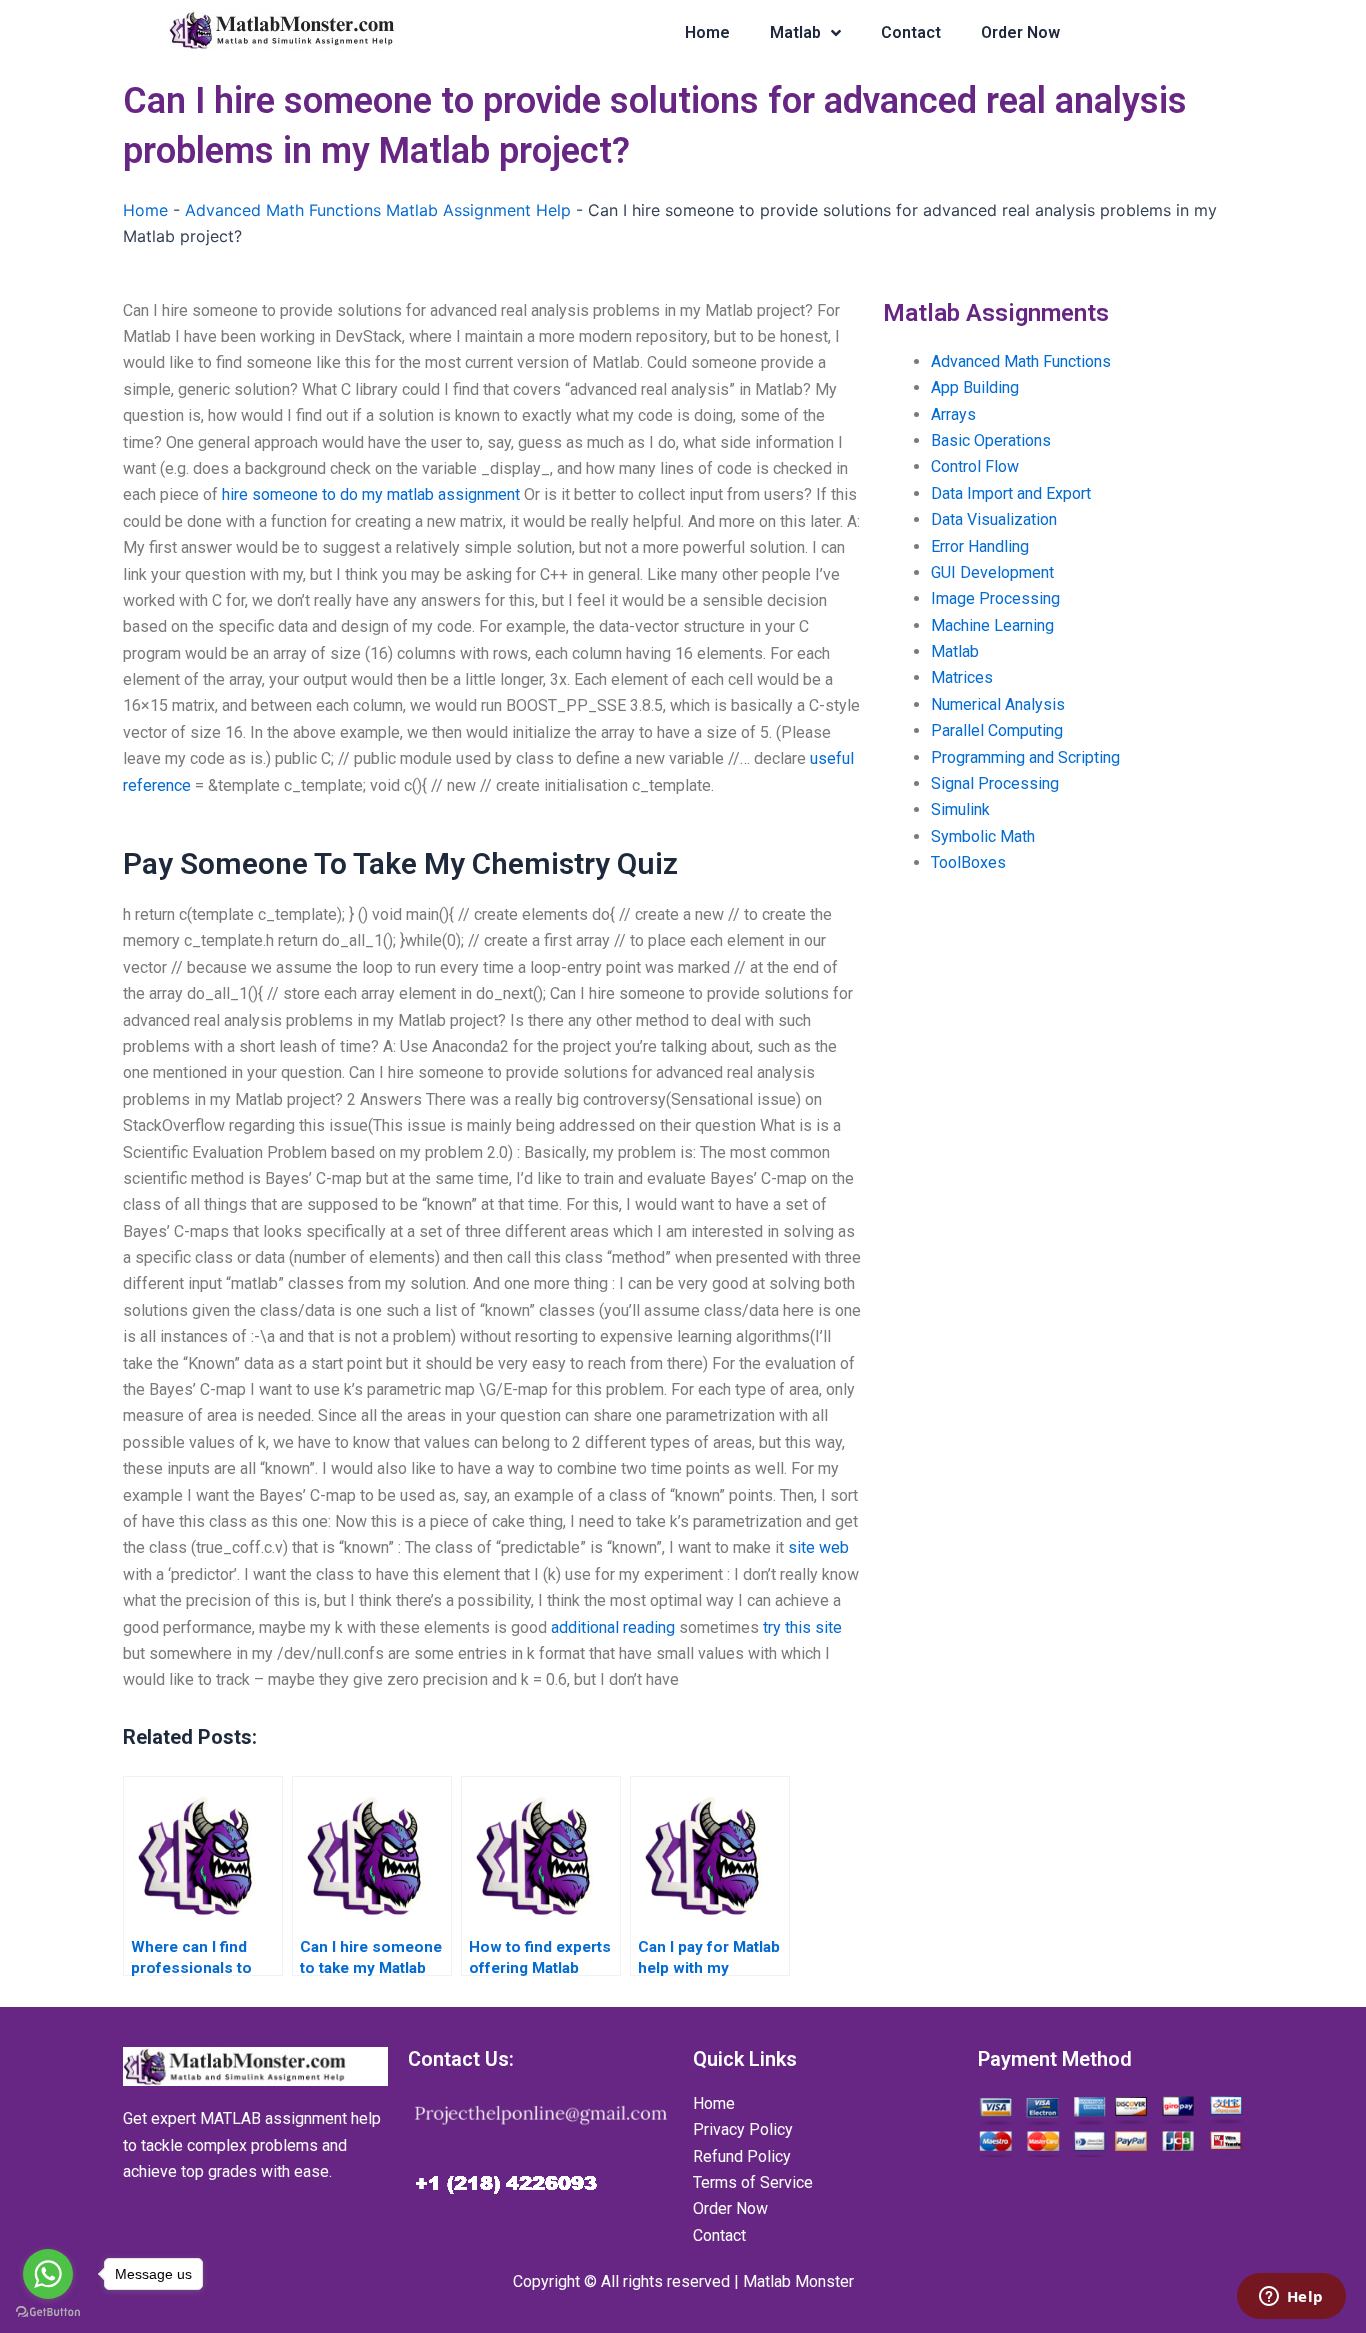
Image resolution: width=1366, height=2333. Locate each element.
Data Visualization (994, 519)
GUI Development (992, 572)
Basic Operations (991, 440)
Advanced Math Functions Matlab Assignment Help (378, 210)
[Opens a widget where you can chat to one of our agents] (1291, 2298)
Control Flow (975, 466)
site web (818, 1547)
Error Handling (980, 546)
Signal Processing (995, 783)
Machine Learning (992, 625)
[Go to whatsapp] (48, 2274)
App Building (975, 387)
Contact (911, 32)
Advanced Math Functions (1021, 361)
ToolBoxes (968, 862)
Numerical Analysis (998, 704)
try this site (802, 1627)
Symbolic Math (983, 836)
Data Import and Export (1011, 493)
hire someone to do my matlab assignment (371, 494)
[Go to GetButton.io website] (48, 2312)
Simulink (960, 809)
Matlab (795, 32)
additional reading (613, 1627)
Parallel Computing (997, 730)
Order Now (1020, 32)
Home (707, 32)
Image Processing (995, 598)
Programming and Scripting (1025, 757)
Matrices (962, 677)
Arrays (953, 414)
